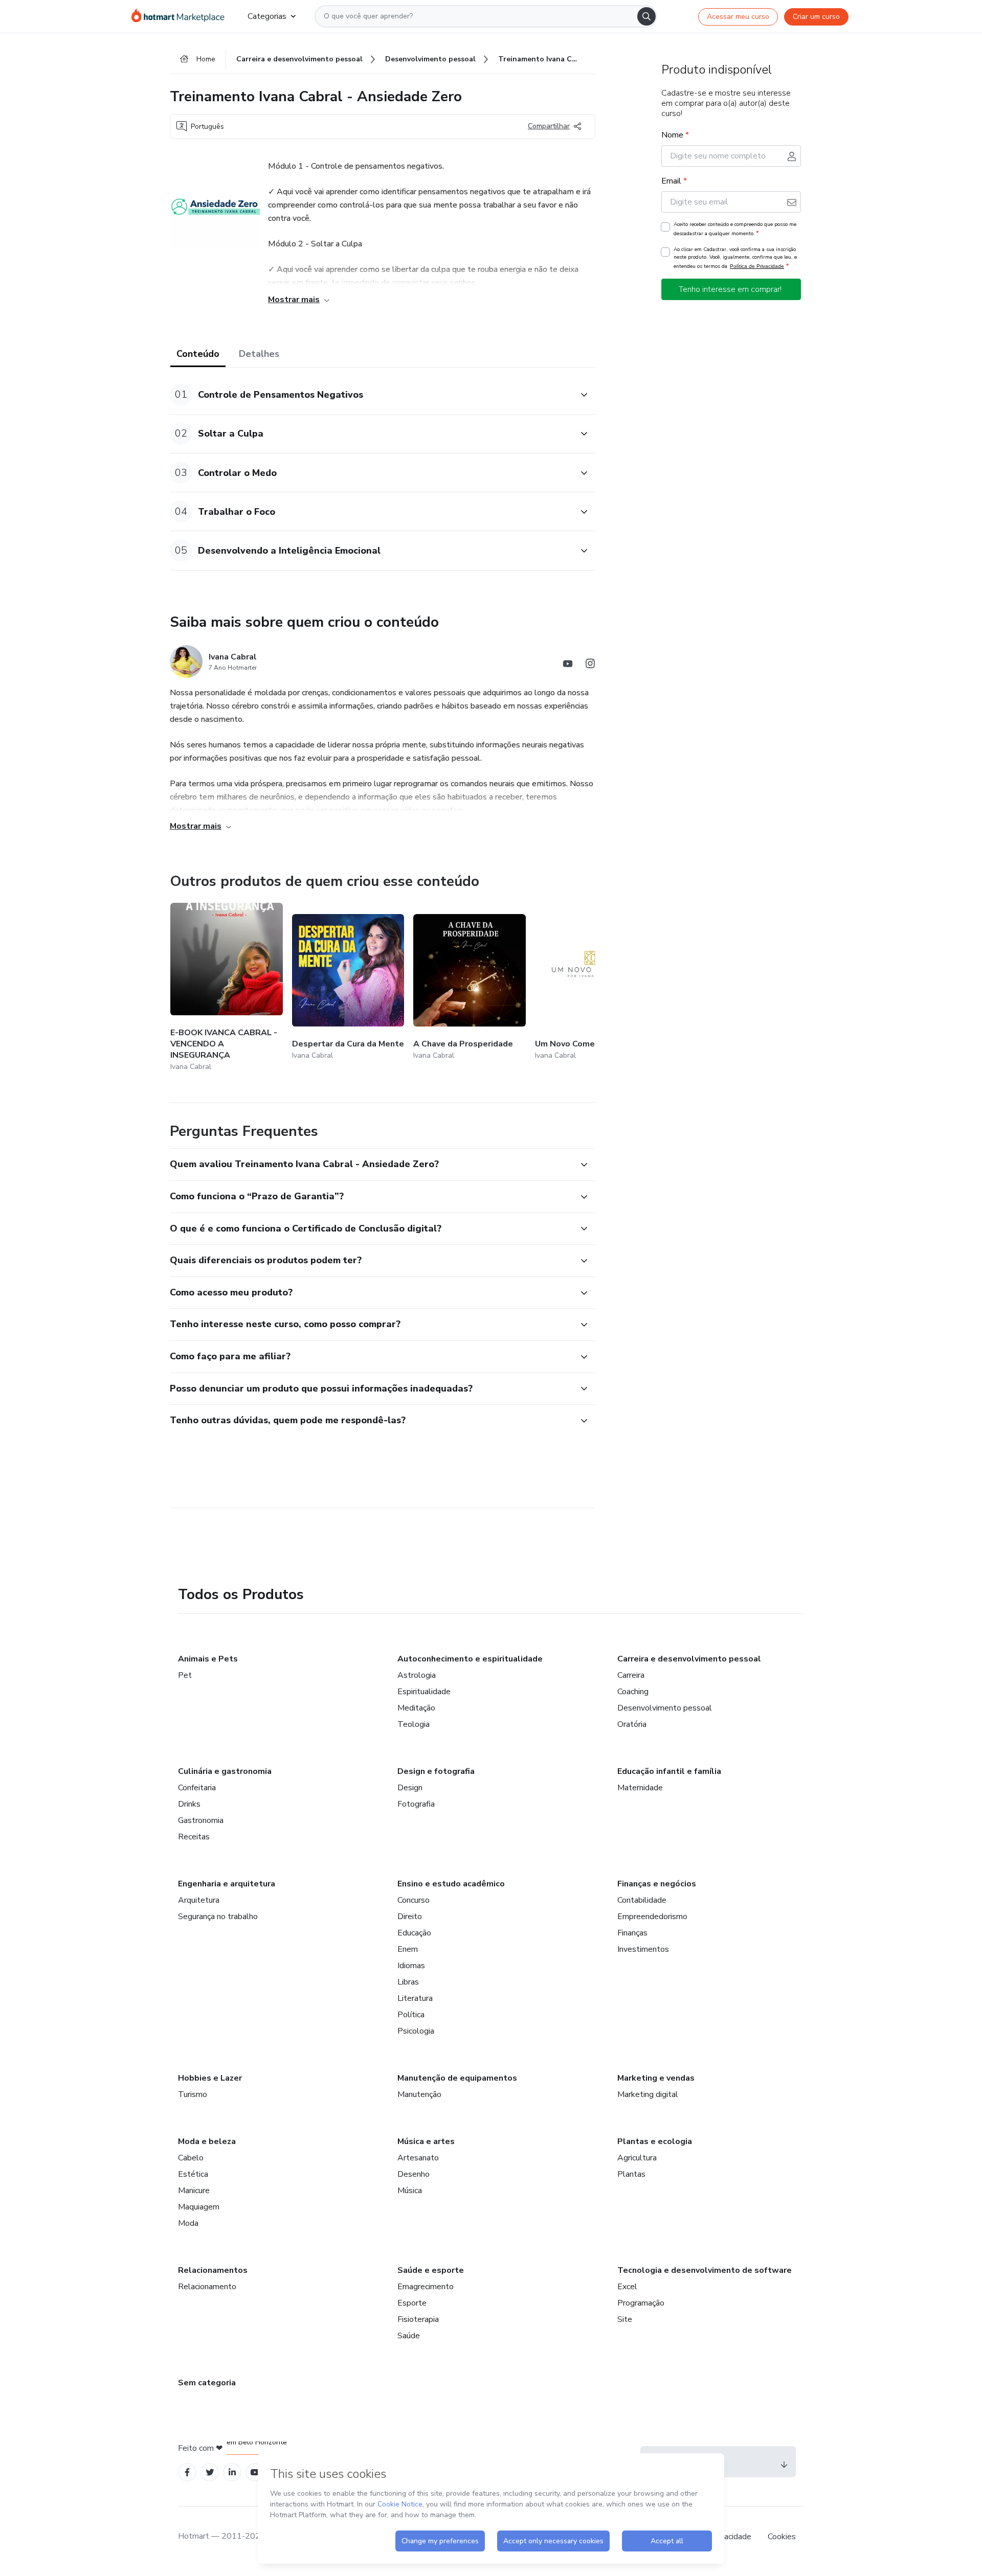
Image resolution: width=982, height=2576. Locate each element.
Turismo (193, 2094)
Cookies (782, 2537)
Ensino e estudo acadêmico (451, 1884)
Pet (185, 1675)
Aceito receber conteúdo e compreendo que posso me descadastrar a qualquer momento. (735, 229)
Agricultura (637, 2158)
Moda (188, 2223)
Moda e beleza (207, 2141)
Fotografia (416, 1804)
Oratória (632, 1724)
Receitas (194, 1837)
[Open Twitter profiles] (210, 2472)
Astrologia (417, 1675)
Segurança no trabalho (218, 1917)
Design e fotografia (436, 1771)
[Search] (646, 16)
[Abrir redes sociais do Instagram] (590, 665)
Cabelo (191, 2158)
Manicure (194, 2191)
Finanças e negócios (657, 1884)
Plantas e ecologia (655, 2141)
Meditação (416, 1708)
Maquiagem (199, 2207)
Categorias (267, 16)
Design (410, 1788)
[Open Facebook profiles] (187, 2472)
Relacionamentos (213, 2270)
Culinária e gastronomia (225, 1771)
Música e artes (426, 2141)
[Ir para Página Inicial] (181, 16)
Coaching (633, 1692)
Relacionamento (207, 2287)
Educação (414, 1933)
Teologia (414, 1724)
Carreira (631, 1675)
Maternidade (640, 1788)
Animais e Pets (208, 1659)
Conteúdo (198, 354)
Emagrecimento (426, 2287)
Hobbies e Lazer (210, 2078)
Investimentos (643, 1949)
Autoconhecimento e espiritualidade (470, 1659)
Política (411, 2015)
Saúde (409, 2336)
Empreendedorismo (652, 1917)
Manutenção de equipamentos (457, 2078)
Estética (193, 2174)
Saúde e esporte (431, 2270)
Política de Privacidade (757, 266)
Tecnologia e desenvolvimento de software (705, 2270)
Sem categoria (207, 2383)
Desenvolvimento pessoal (665, 1708)
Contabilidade (642, 1900)
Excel (627, 2287)
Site (625, 2319)
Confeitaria (197, 1788)
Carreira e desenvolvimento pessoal (689, 1659)
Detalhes (259, 354)
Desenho (414, 2174)
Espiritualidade (424, 1692)
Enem (408, 1949)
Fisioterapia (418, 2319)
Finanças (632, 1933)
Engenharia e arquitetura (227, 1884)
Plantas (631, 2174)
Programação (641, 2303)
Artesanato (418, 2158)
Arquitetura (199, 1900)
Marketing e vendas (656, 2078)
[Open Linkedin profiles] (232, 2472)
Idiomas (411, 1966)
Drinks (189, 1804)
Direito (410, 1917)
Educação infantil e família (669, 1771)
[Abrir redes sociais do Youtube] (568, 665)
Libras (408, 1982)
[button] (371, 395)
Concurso (414, 1900)
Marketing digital (648, 2094)
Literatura (415, 1998)
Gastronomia (201, 1820)
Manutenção (419, 2094)
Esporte (412, 2303)
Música (410, 2191)
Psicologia (416, 2031)
